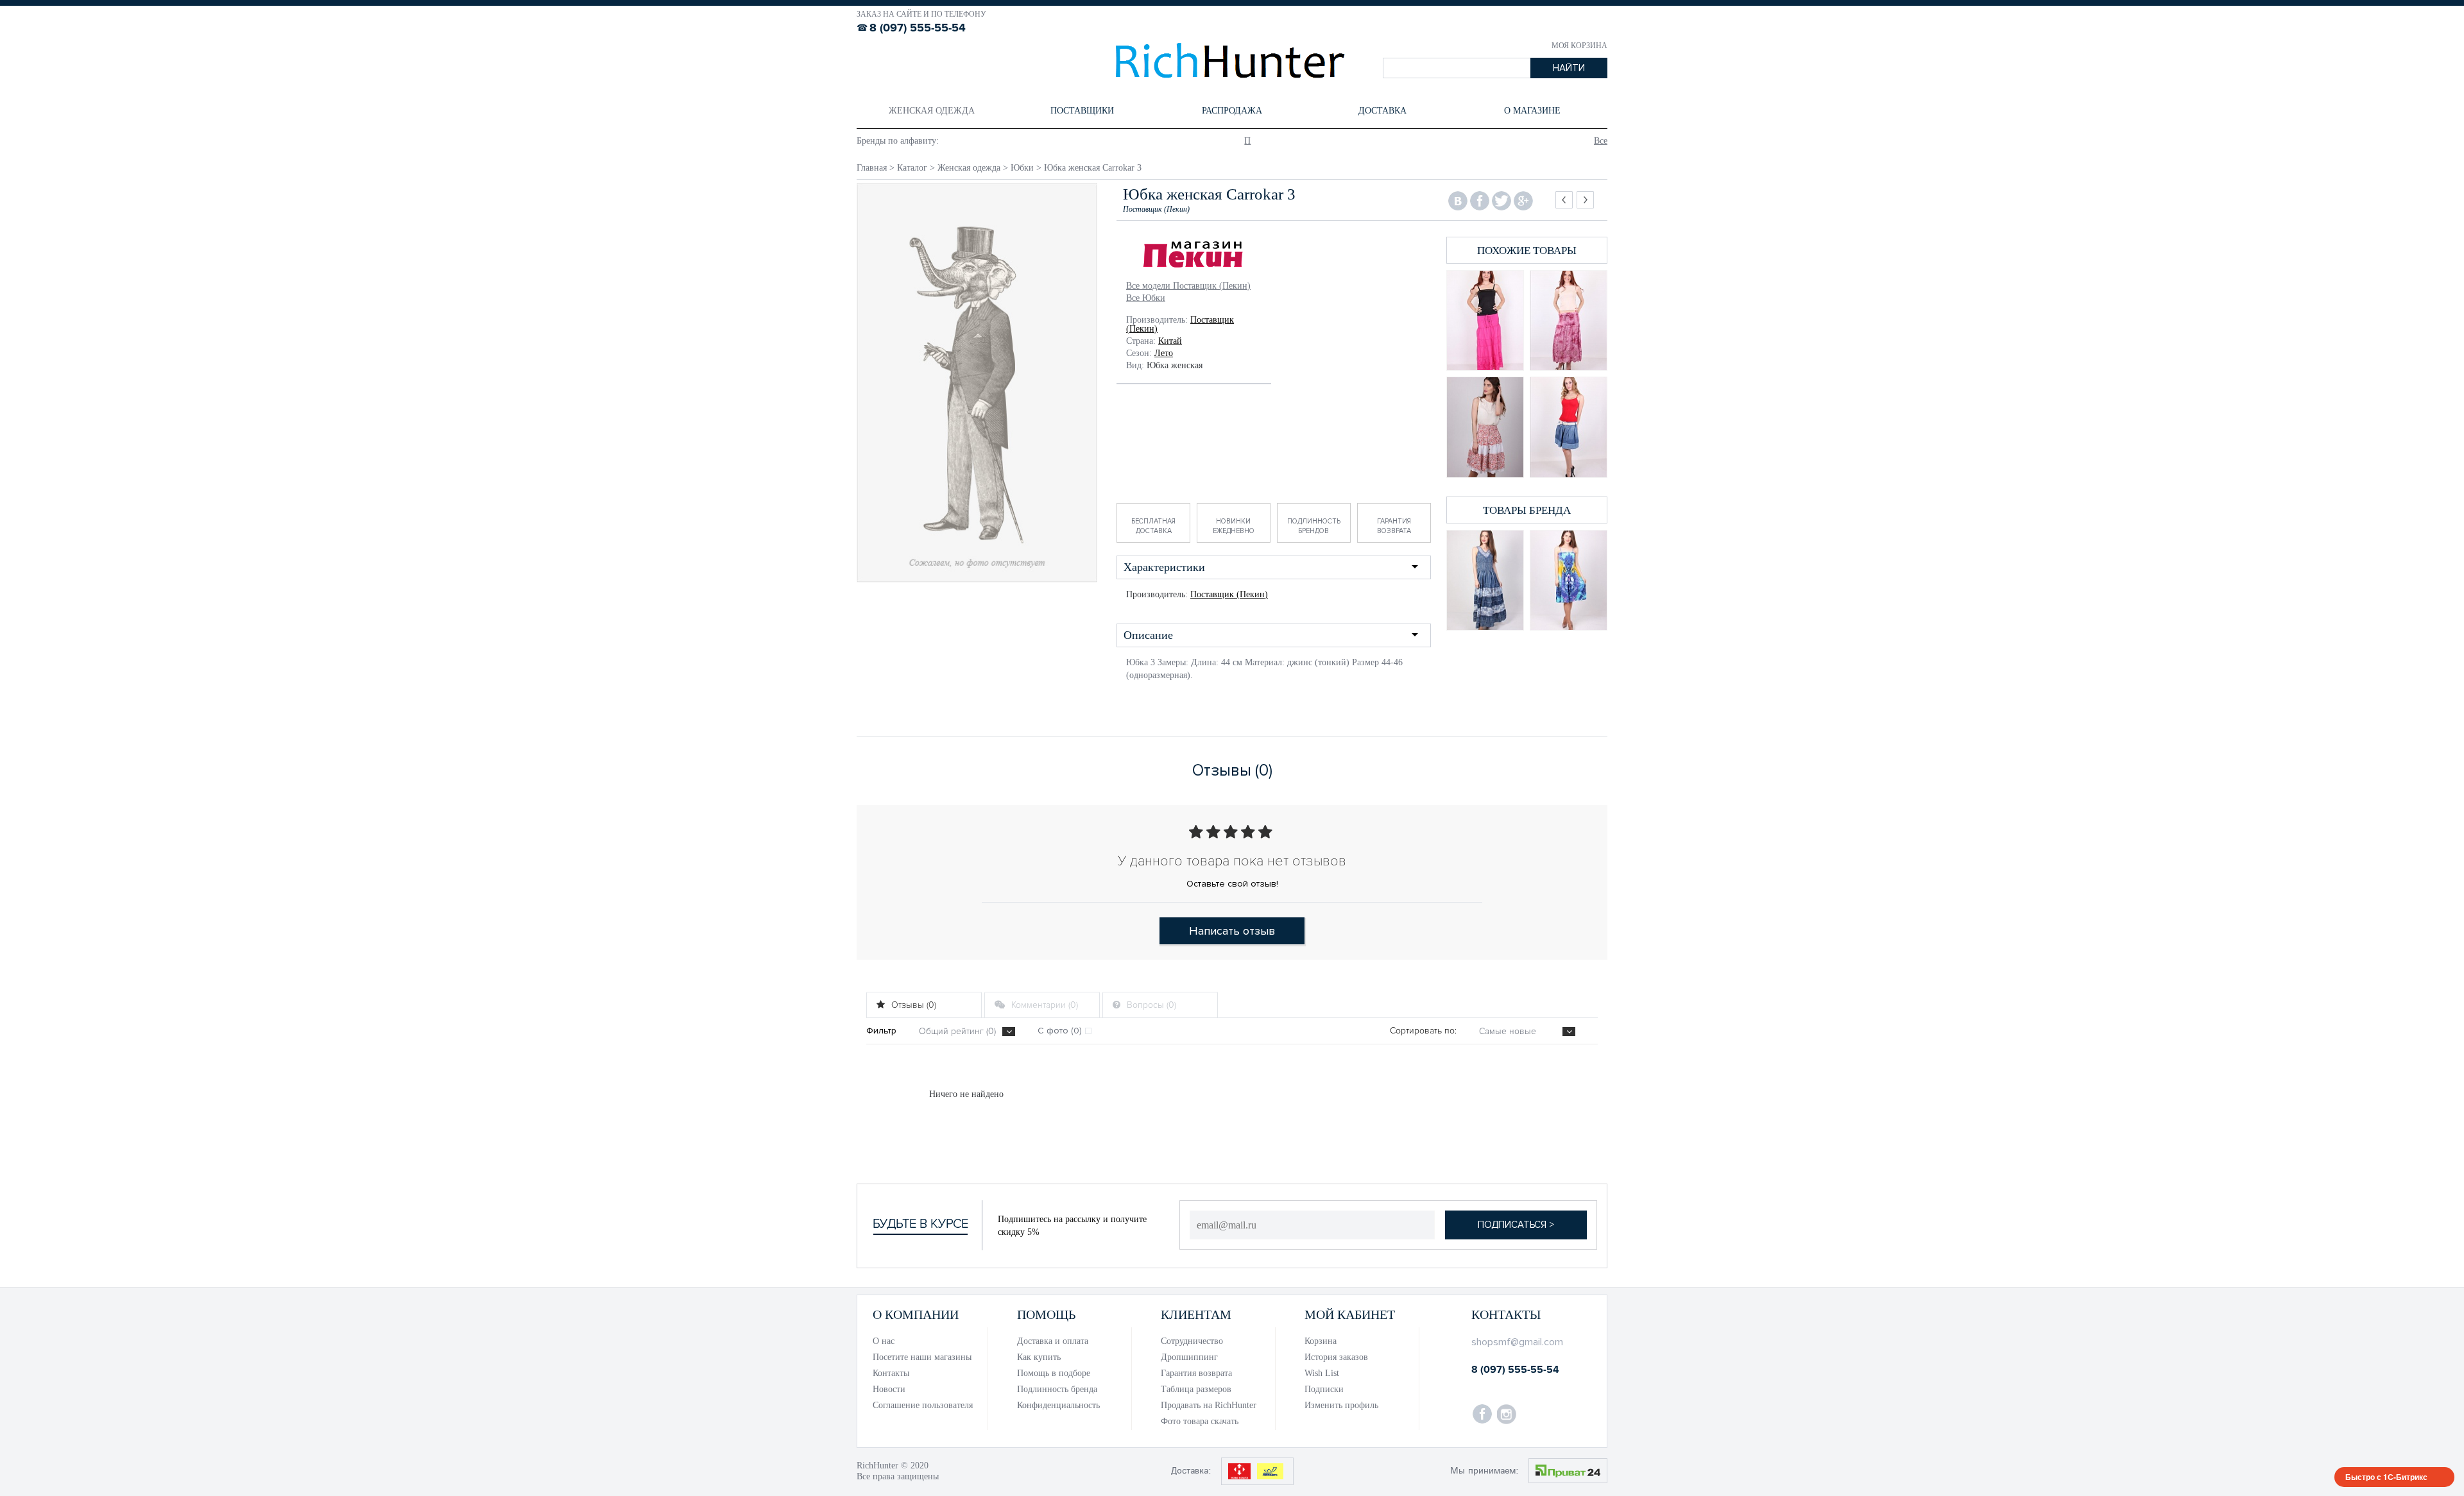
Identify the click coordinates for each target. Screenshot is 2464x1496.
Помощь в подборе (1054, 1373)
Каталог (912, 168)
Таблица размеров (1196, 1389)
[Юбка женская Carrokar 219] (1569, 320)
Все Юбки (1146, 298)
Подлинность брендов (1314, 526)
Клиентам (1196, 1314)
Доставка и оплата (1053, 1341)
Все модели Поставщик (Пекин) (1188, 286)
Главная (872, 168)
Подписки (1324, 1389)
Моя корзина (1579, 46)
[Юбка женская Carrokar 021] (1485, 320)
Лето (1164, 353)
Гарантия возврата (1394, 526)
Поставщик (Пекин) (1229, 594)
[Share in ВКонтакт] (1458, 201)
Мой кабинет (1350, 1314)
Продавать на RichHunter (1209, 1405)
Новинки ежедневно (1234, 526)
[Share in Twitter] (1502, 201)
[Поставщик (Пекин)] (1194, 256)
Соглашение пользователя (923, 1405)
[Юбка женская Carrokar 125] (1485, 427)
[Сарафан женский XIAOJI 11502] (1569, 580)
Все (1601, 141)
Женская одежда (969, 168)
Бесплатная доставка (1153, 526)
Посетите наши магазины (922, 1357)
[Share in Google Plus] (1523, 201)
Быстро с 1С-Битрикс (2386, 1477)
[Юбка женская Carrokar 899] (1569, 427)
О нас (884, 1341)
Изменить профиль (1341, 1405)
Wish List (1322, 1373)
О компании (916, 1314)
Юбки (1022, 168)
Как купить (1039, 1357)
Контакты (891, 1373)
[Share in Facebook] (1480, 201)
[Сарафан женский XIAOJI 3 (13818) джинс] (1485, 580)
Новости (889, 1389)
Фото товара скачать (1200, 1421)
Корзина (1321, 1341)
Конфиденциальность (1058, 1405)
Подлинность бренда (1057, 1389)
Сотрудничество (1192, 1341)
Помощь (1046, 1314)
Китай (1170, 341)
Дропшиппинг (1189, 1357)
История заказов (1336, 1357)
